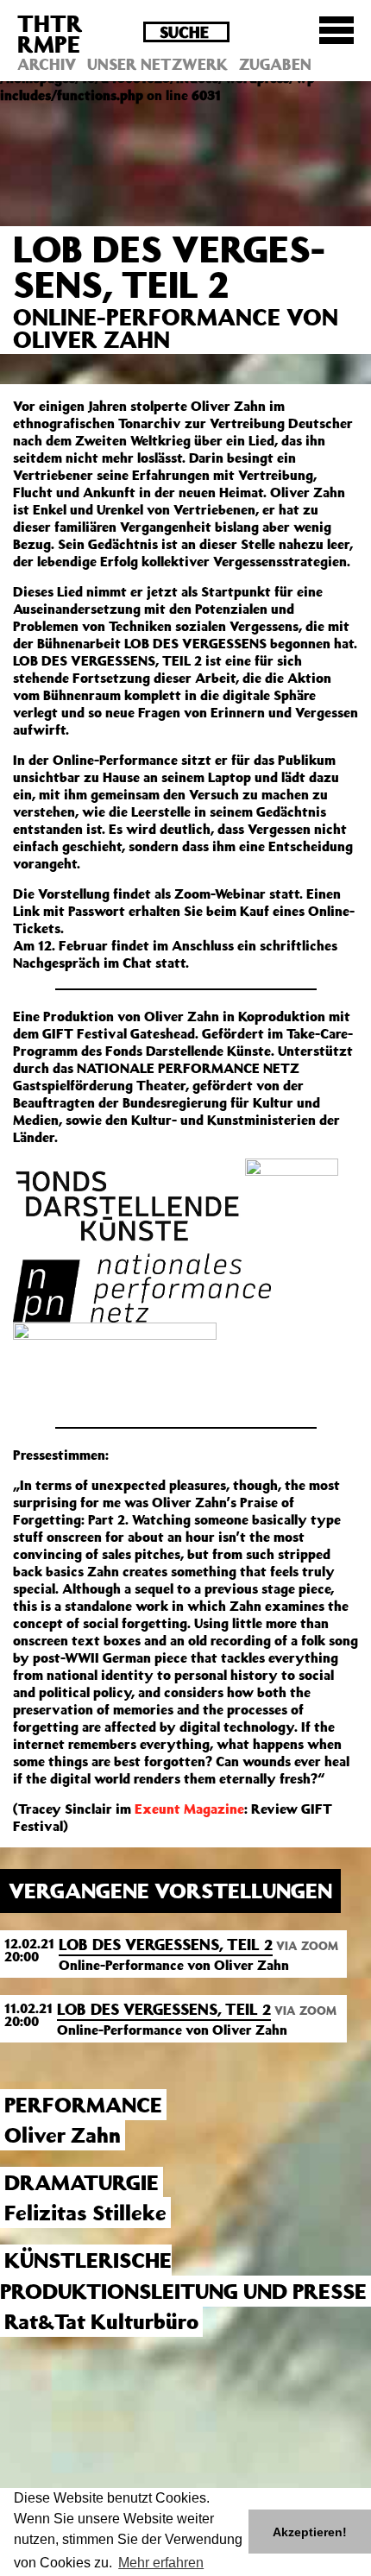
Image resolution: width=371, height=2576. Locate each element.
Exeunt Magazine (189, 1809)
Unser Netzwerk (157, 64)
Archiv (47, 64)
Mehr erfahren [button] (161, 2563)
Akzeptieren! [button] (310, 2532)
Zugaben (275, 64)
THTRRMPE (50, 33)
